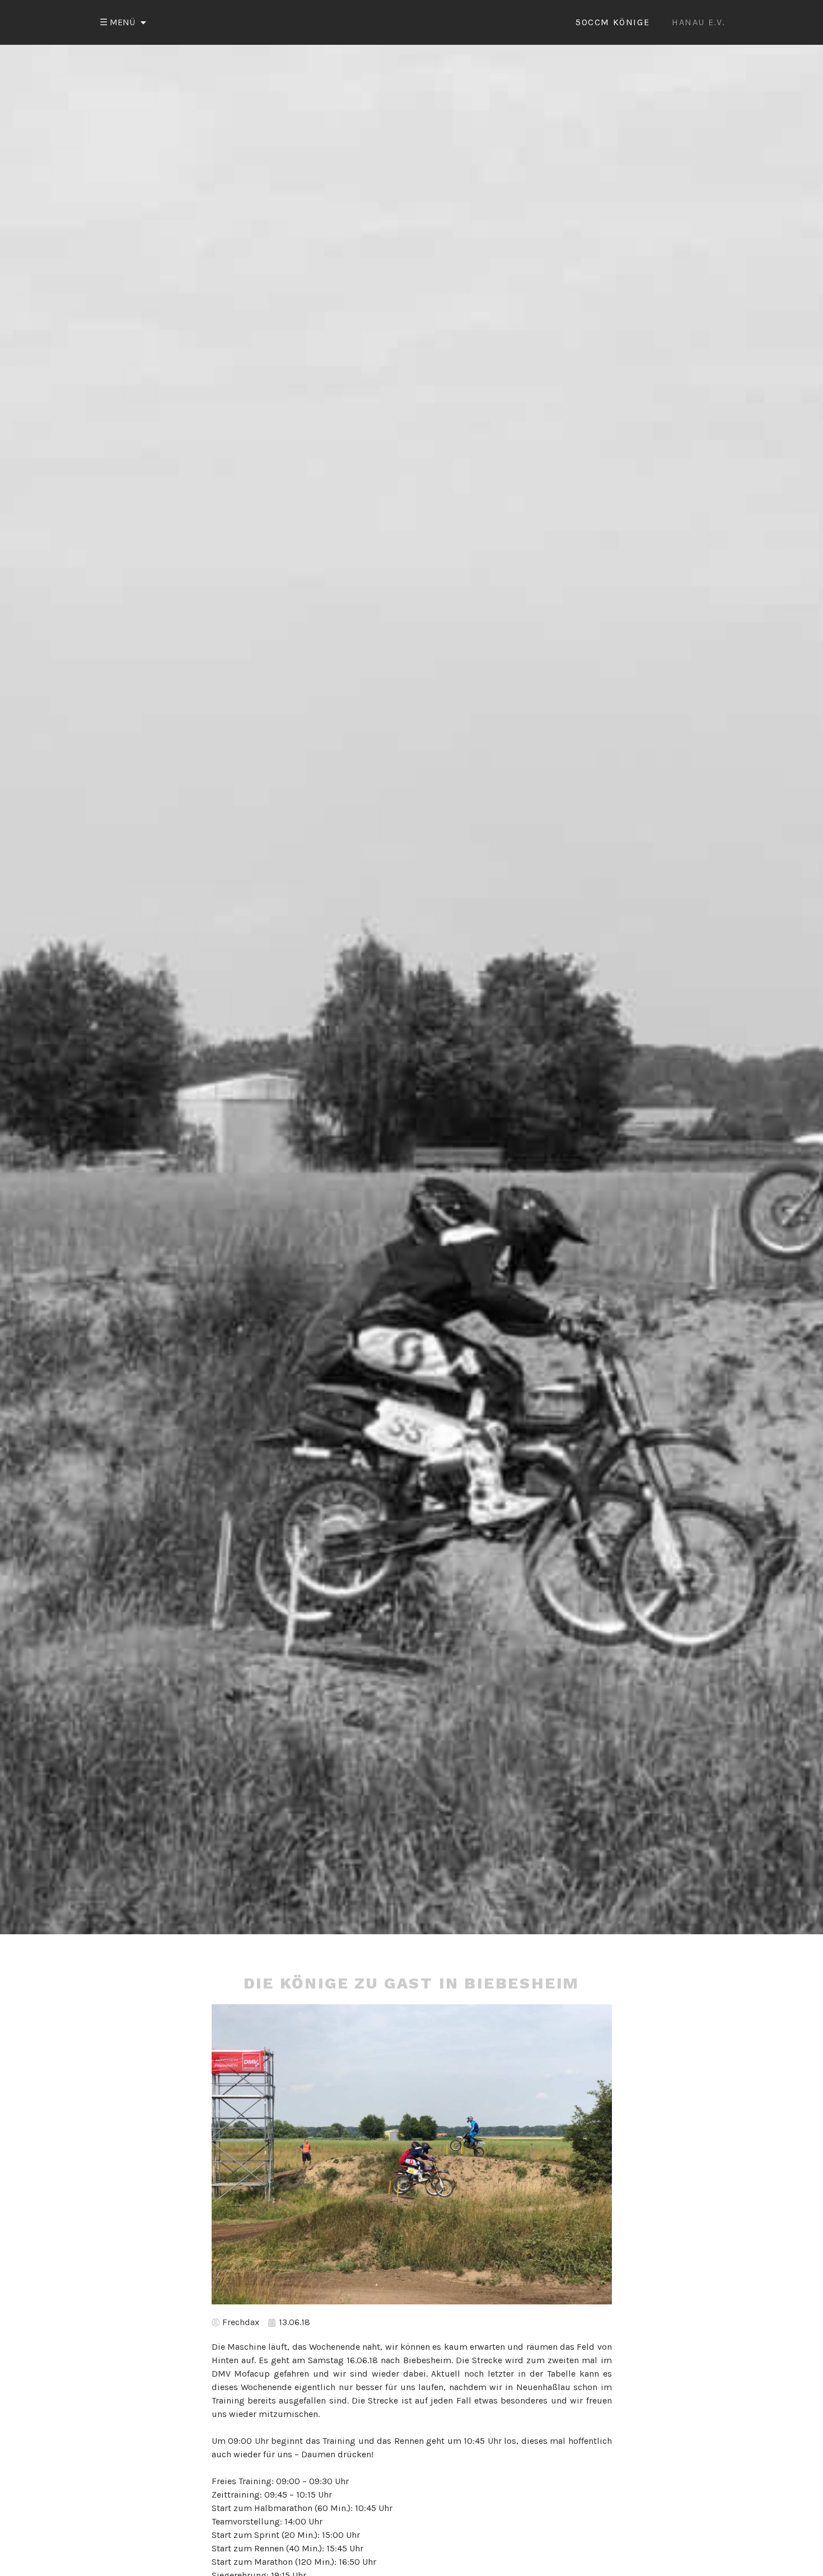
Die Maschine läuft (250, 2347)
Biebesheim (427, 2360)
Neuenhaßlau (543, 2387)
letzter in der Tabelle (532, 2374)
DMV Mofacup (241, 2374)
